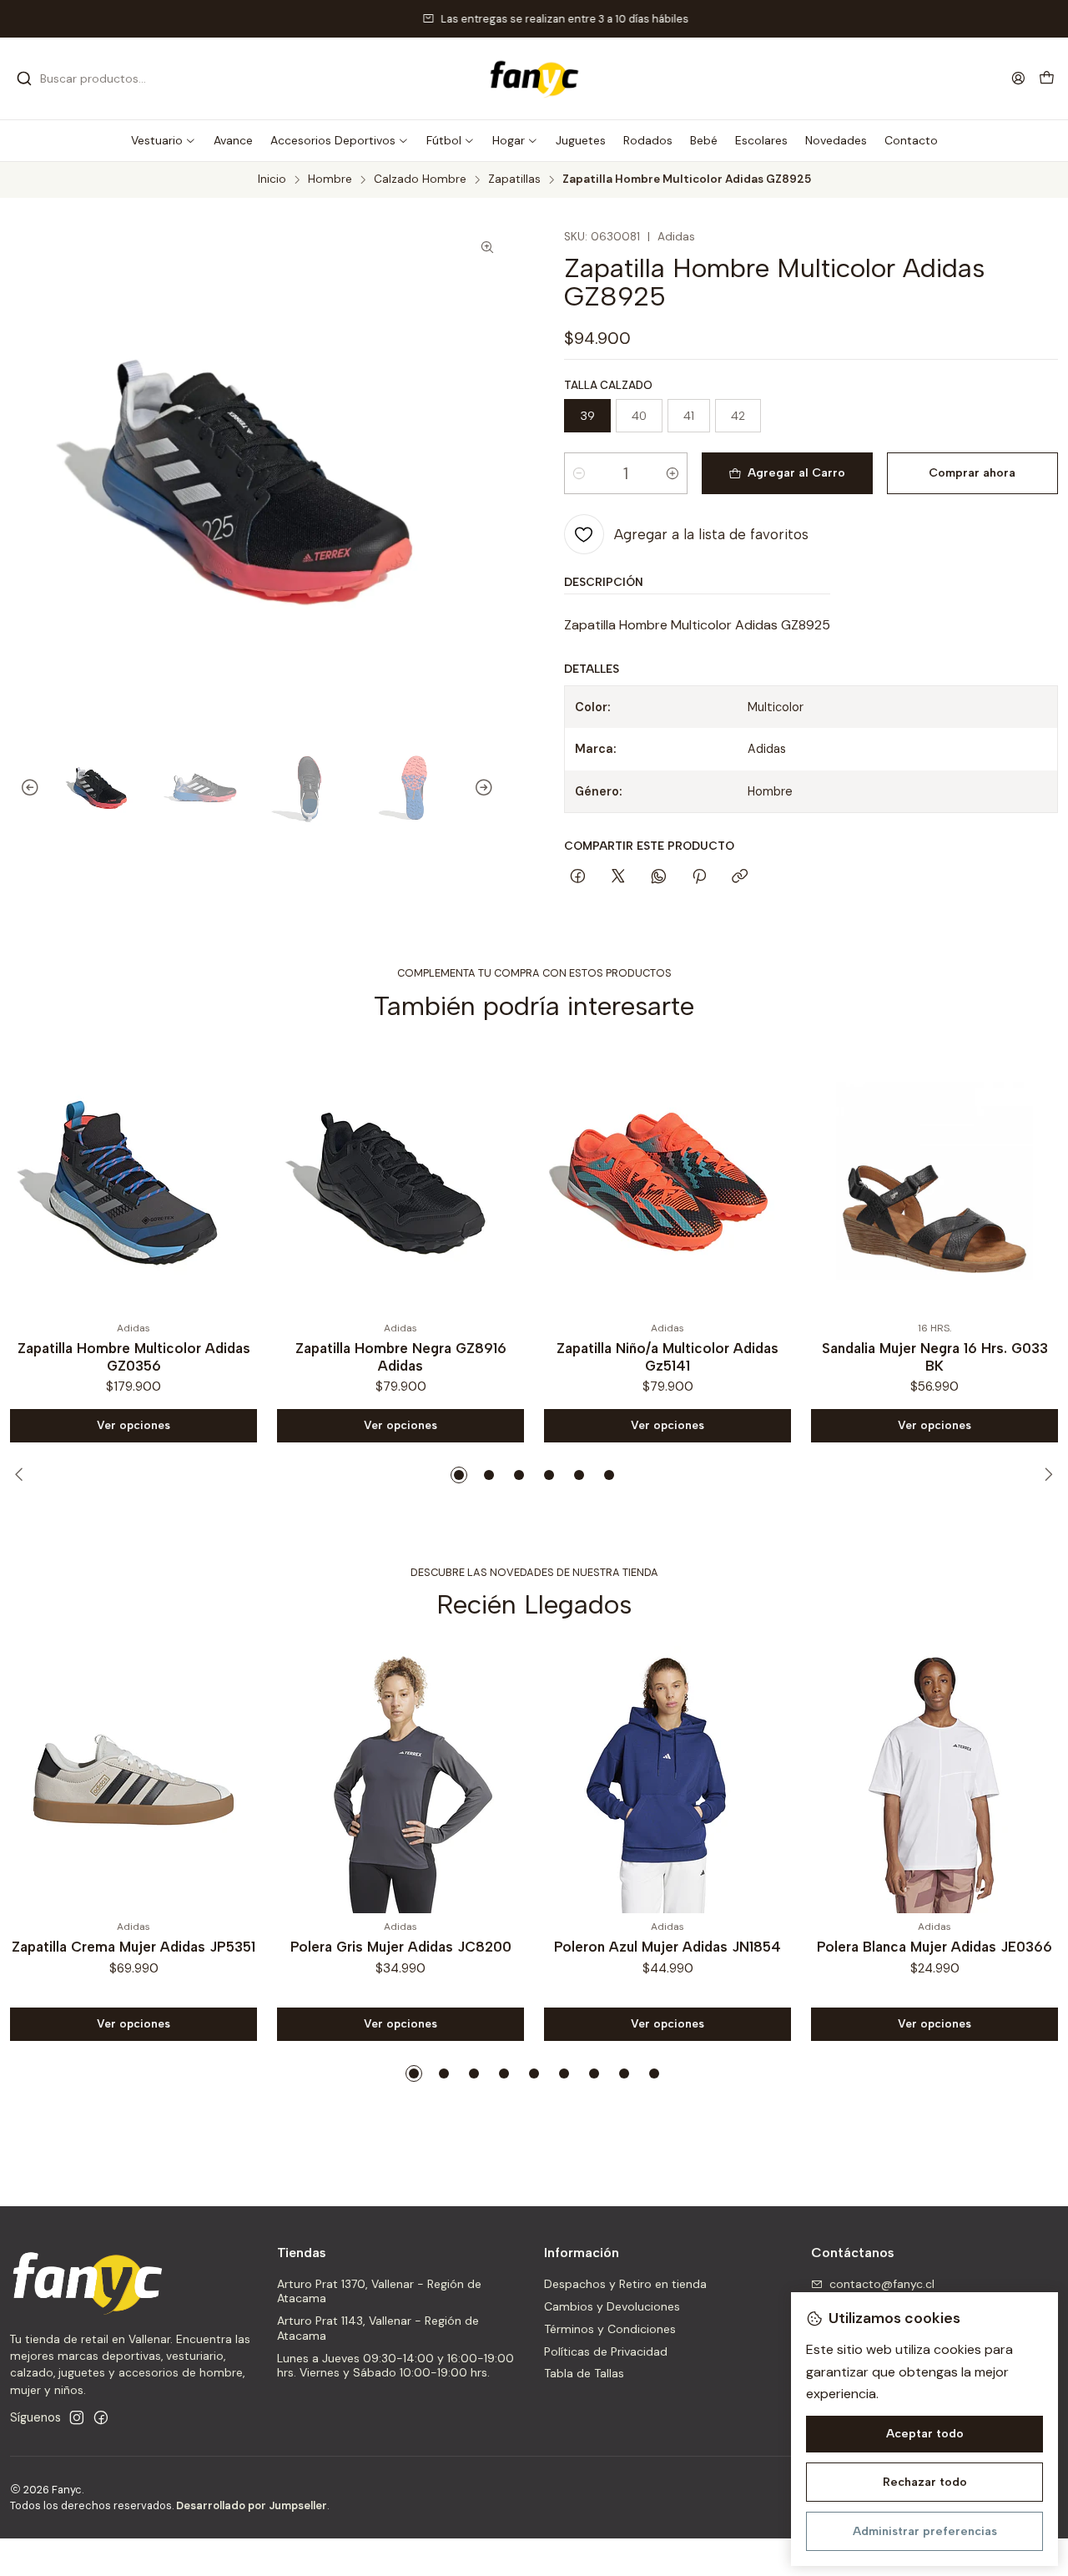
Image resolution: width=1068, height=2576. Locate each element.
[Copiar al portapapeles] (740, 877)
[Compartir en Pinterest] (699, 877)
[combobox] (102, 78)
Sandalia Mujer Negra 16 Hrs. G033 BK (695, 1357)
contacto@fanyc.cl (882, 2284)
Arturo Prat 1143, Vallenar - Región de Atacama (378, 2328)
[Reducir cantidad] (579, 473)
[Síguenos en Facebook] (101, 2417)
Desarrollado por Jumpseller (252, 2505)
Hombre (330, 179)
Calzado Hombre (420, 179)
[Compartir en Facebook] (578, 877)
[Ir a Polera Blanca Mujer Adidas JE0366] (934, 1780)
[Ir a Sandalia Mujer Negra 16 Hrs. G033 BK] (695, 1181)
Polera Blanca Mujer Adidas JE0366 (934, 1947)
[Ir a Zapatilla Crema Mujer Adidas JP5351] (133, 1780)
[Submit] (24, 78)
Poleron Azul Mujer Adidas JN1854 (667, 1947)
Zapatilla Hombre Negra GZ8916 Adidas (161, 1357)
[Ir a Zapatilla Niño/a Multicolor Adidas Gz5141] (428, 1181)
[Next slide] (491, 788)
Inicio (272, 179)
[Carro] (1047, 79)
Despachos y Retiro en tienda (625, 2284)
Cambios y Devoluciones (612, 2306)
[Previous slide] (23, 788)
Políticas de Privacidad (606, 2351)
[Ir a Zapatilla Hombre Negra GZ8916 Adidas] (161, 1181)
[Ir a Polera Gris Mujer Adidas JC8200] (400, 1780)
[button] (164, 140)
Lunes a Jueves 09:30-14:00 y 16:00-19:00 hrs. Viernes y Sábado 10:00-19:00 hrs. (395, 2366)
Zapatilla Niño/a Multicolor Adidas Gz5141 (428, 1357)
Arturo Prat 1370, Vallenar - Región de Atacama (379, 2291)
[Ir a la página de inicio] (534, 78)
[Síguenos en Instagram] (77, 2417)
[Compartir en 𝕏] (618, 877)
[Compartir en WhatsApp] (659, 877)
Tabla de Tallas (584, 2373)
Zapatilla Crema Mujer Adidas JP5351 (133, 1947)
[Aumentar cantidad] (673, 473)
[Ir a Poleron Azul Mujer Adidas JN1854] (667, 1780)
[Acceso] (1018, 78)
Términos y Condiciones (610, 2329)
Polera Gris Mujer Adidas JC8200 (401, 1947)
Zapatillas (514, 179)
